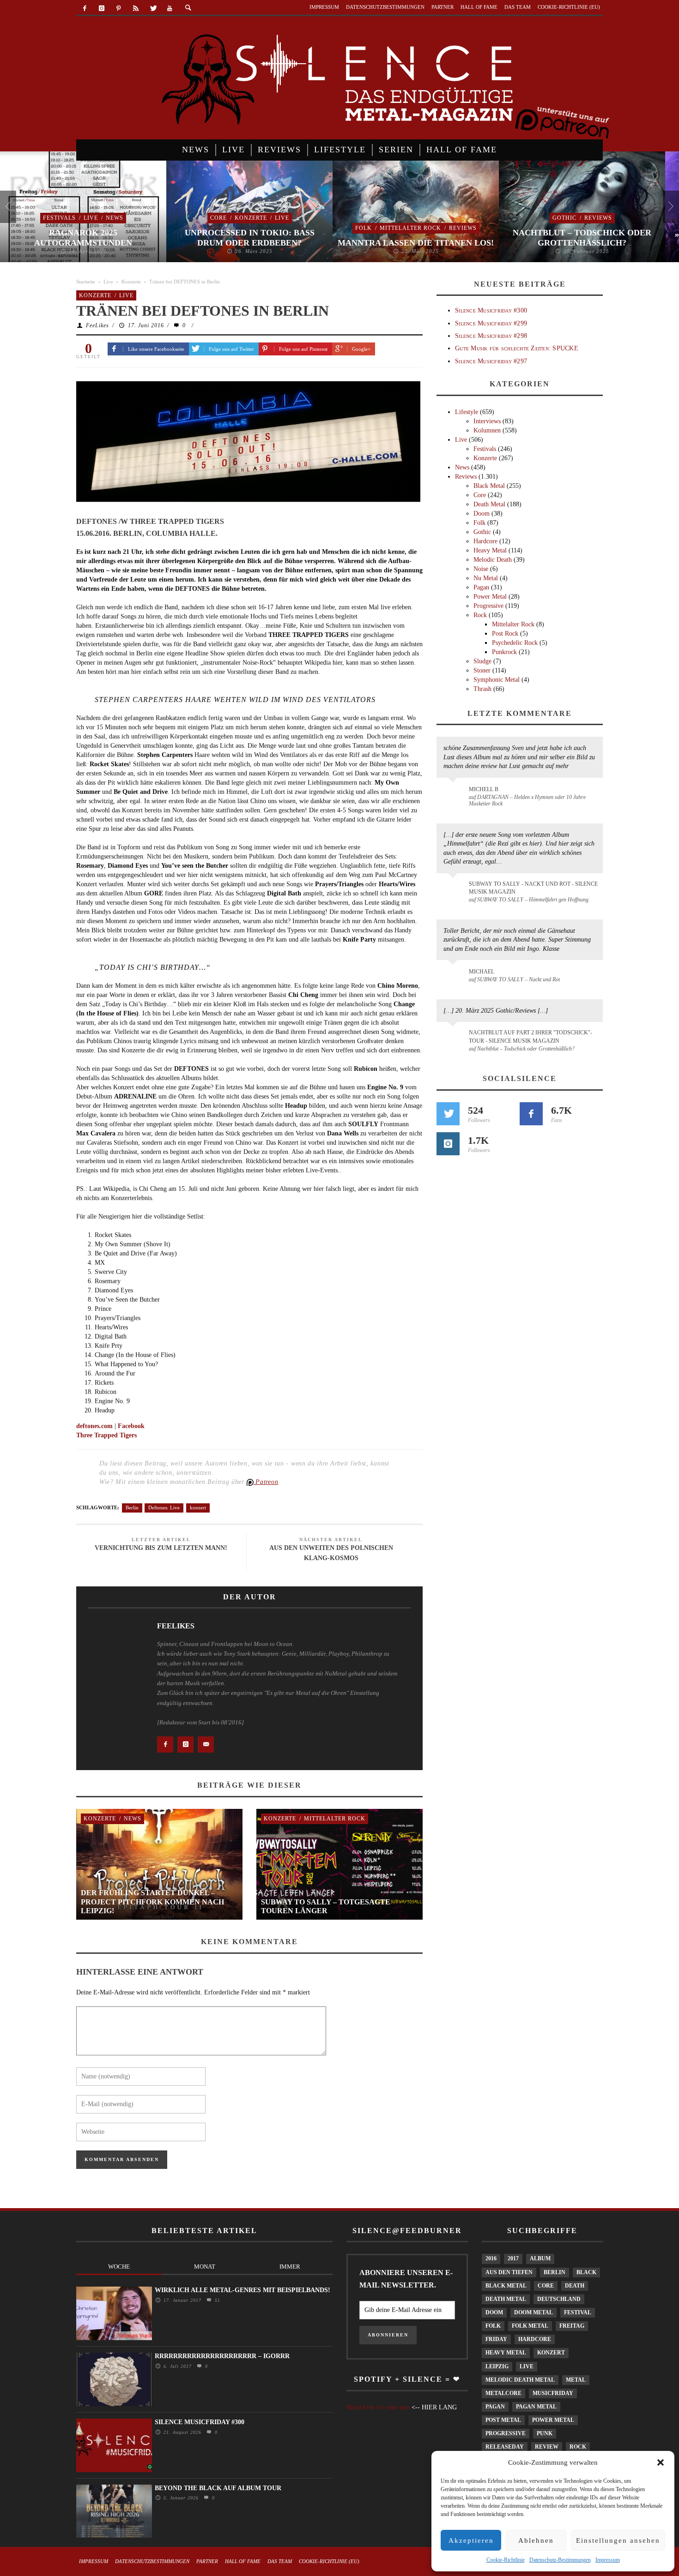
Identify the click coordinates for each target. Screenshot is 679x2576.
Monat (205, 2267)
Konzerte (251, 218)
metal (576, 2380)
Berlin (132, 1507)
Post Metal (503, 2420)
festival (578, 2312)
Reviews (463, 228)
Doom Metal (533, 2312)
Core (218, 218)
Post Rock (505, 633)
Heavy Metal (490, 550)
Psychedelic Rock (515, 643)
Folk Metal (530, 2326)
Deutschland (559, 2299)
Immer (290, 2267)
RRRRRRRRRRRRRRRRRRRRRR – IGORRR (222, 2356)
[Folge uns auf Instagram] (448, 1144)
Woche (119, 2267)
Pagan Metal (536, 2407)
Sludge (482, 661)
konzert (198, 1507)
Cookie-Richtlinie (506, 2560)
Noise (481, 569)
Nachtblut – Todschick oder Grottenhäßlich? (582, 238)
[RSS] (136, 9)
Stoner (482, 670)
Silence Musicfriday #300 (491, 310)
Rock (480, 615)
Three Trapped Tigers (106, 1435)
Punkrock (504, 652)
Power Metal (490, 597)
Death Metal (489, 504)
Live (91, 218)
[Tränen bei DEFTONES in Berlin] (248, 443)
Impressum (608, 2560)
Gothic (564, 218)
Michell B (484, 789)
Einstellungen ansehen (618, 2540)
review (547, 2447)
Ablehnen (536, 2540)
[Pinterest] (119, 9)
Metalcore (503, 2393)
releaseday (505, 2447)
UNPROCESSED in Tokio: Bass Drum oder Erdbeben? (250, 238)
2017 (513, 2258)
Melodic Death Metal (520, 2380)
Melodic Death (493, 560)
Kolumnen (487, 430)
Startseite (86, 282)
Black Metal (489, 486)
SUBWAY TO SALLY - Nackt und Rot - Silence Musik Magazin (533, 888)
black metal (506, 2286)
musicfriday (553, 2393)
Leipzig (497, 2366)
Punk (545, 2433)
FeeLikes (97, 325)
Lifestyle (467, 412)
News (115, 218)
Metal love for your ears (378, 2407)
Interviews (487, 421)
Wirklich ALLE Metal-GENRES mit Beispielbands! (242, 2290)
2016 (491, 2258)
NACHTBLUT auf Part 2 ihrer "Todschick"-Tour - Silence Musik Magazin (530, 1036)
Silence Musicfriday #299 (491, 323)
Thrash (482, 689)
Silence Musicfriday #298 (491, 336)
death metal (506, 2299)
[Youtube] (170, 9)
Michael (482, 972)
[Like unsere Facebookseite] (531, 1114)
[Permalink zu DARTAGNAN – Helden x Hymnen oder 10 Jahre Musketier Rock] (454, 794)
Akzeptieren (471, 2540)
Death (575, 2286)
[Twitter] (153, 9)
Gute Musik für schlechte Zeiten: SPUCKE (517, 348)
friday (496, 2339)
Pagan (481, 587)
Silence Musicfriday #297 (491, 361)
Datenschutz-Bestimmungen (560, 2560)
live (527, 2366)
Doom (482, 513)
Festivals (59, 218)
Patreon (266, 1482)
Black (586, 2272)
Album (540, 2258)
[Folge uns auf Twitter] (448, 1114)
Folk (364, 228)
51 (216, 2300)
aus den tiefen (509, 2272)
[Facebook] (85, 9)
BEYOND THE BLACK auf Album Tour (218, 2488)
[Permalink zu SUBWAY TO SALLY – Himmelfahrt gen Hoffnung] (454, 889)
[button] (661, 2462)
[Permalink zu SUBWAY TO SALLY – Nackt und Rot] (454, 976)
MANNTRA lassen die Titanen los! (416, 243)
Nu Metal (486, 578)
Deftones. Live (164, 1507)
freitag (572, 2326)
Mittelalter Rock (410, 228)
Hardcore (485, 541)
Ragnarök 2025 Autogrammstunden (83, 238)
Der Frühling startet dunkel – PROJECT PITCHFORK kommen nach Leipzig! (152, 1901)
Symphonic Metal (497, 680)
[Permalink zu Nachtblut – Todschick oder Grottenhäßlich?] (454, 1038)
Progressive (488, 606)
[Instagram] (102, 9)
